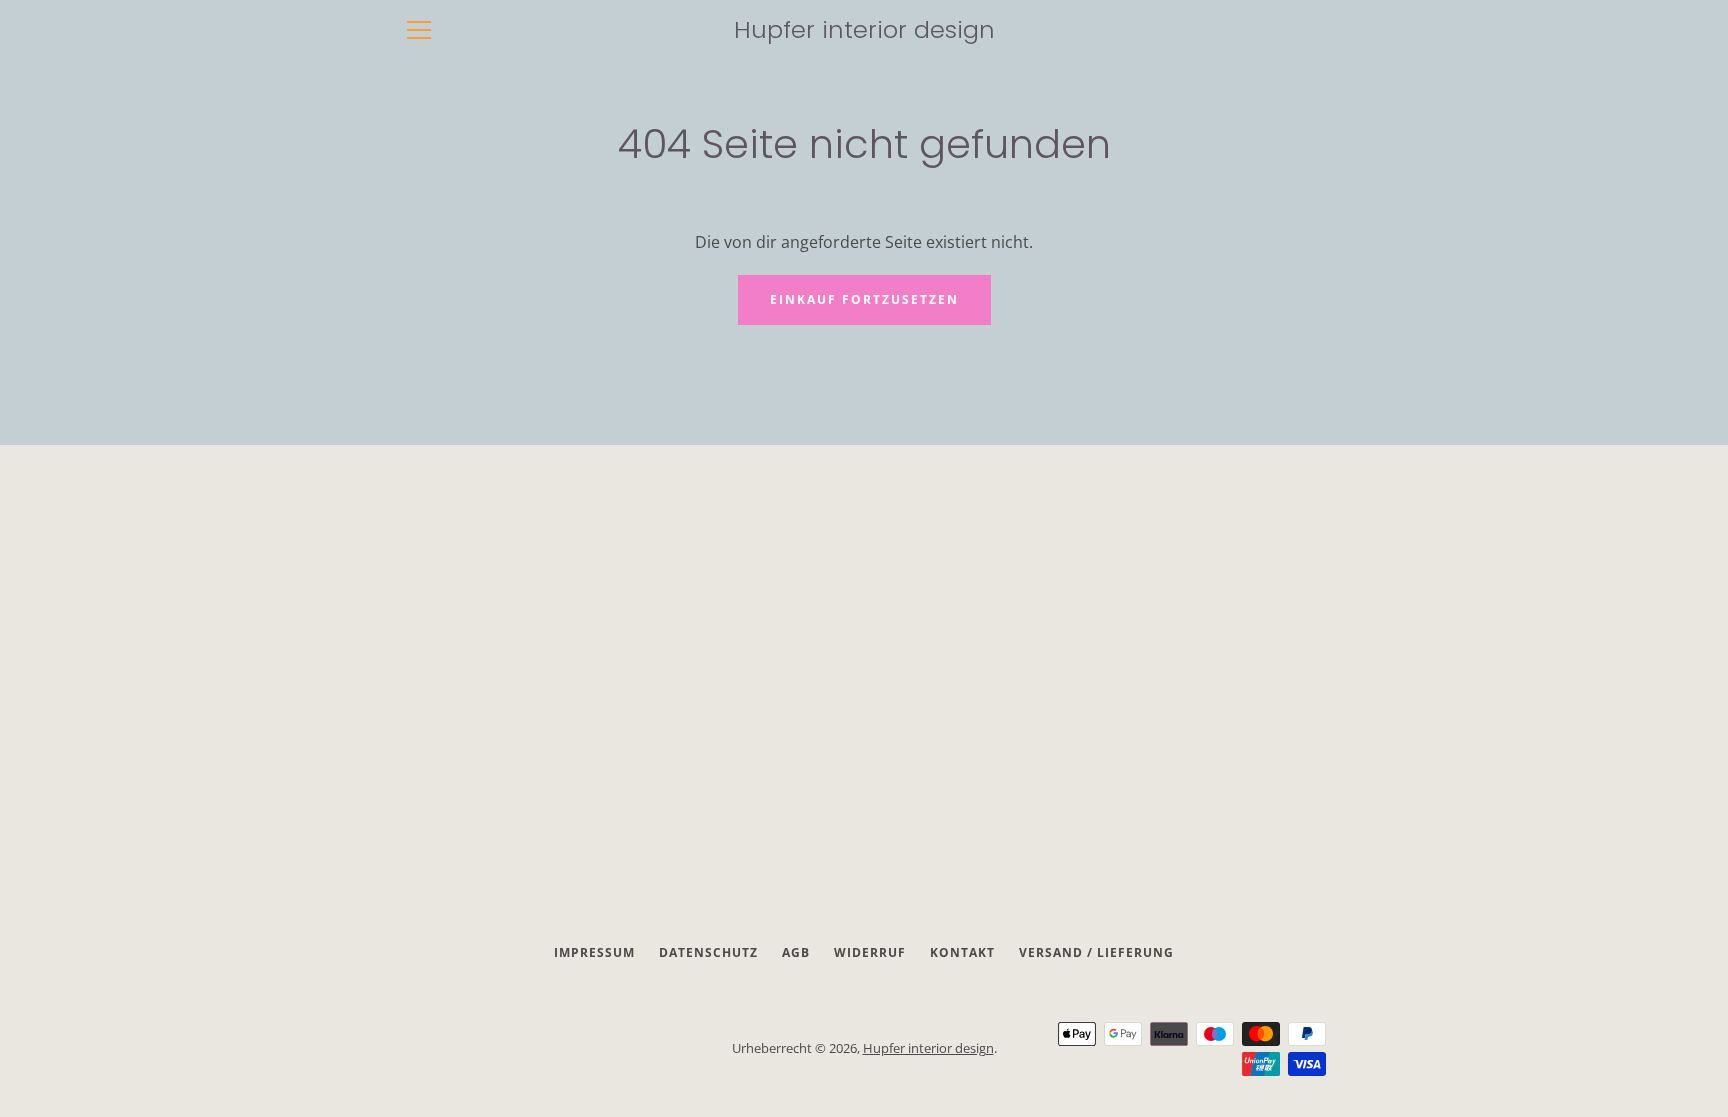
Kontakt (962, 952)
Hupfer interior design (864, 30)
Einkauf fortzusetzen (864, 299)
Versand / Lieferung (1096, 952)
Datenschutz (708, 952)
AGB (796, 952)
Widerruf (870, 952)
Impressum (594, 952)
